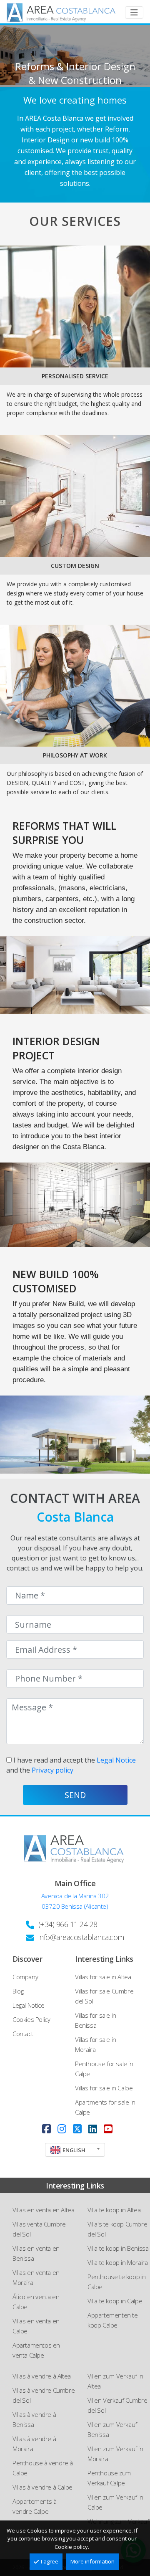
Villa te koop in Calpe (115, 2301)
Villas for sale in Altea (103, 1977)
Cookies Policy (31, 2019)
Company (25, 1977)
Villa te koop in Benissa (118, 2248)
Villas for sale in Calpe (104, 2088)
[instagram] (62, 2129)
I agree (50, 2561)
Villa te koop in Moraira (117, 2262)
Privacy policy (52, 1770)
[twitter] (77, 2129)
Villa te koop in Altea (114, 2210)
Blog (18, 1991)
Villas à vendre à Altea (42, 2376)
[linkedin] (93, 2129)
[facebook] (46, 2129)
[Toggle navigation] (134, 13)
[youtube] (108, 2129)
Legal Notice (116, 1760)
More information (92, 2561)
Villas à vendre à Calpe (42, 2487)
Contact (23, 2034)
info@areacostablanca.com (81, 1937)
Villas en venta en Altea (43, 2210)
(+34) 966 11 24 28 (68, 1924)
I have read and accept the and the (71, 1765)
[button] (75, 2150)
